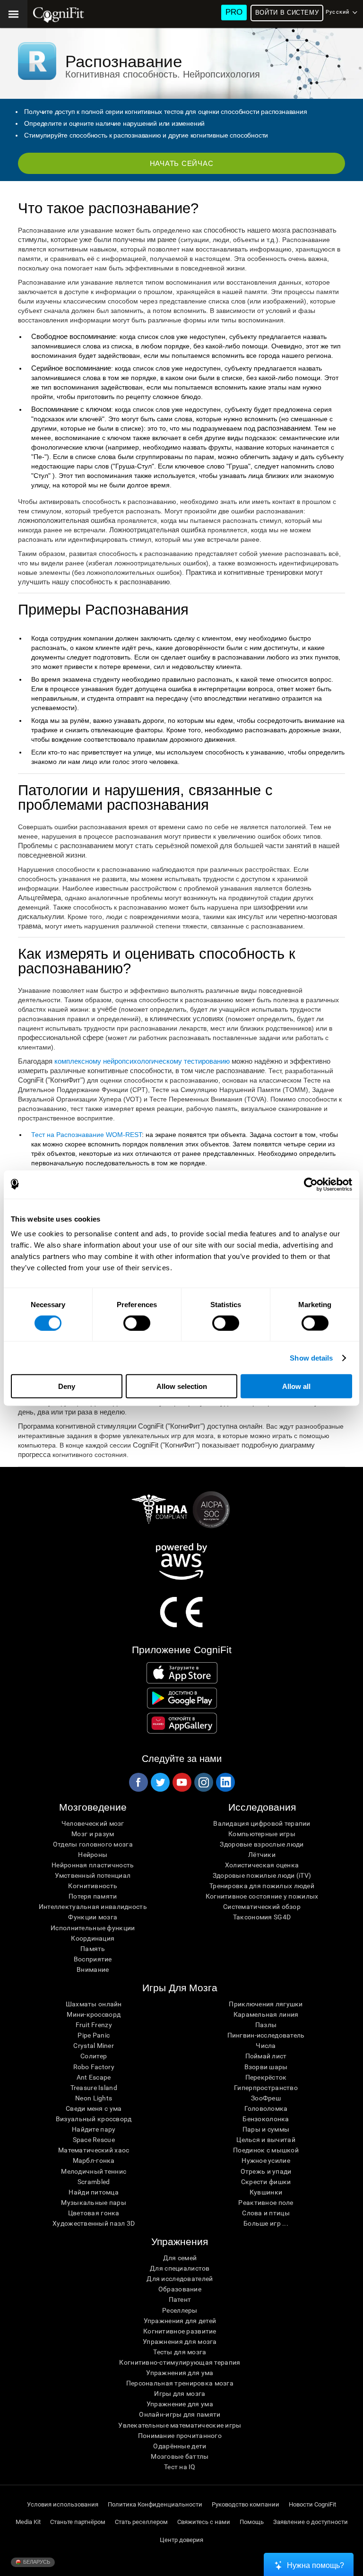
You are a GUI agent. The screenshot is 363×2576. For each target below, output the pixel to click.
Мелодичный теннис (94, 2171)
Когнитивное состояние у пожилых (262, 1896)
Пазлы (266, 2025)
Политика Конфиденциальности (155, 2504)
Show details (311, 1357)
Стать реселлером (141, 2522)
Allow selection (182, 1386)
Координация (93, 1938)
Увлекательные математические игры (180, 2425)
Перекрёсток (266, 2077)
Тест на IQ (180, 2467)
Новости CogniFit (312, 2504)
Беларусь (36, 2562)
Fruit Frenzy (94, 2025)
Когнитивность (93, 1886)
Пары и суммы (266, 2129)
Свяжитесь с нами (204, 2522)
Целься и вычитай (266, 2140)
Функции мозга (93, 1917)
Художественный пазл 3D (94, 2223)
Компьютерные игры (262, 1834)
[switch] (137, 1323)
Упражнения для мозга (180, 2342)
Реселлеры (180, 2310)
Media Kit (28, 2522)
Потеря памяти (93, 1896)
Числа (266, 2046)
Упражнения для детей (180, 2321)
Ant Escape (94, 2077)
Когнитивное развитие (180, 2331)
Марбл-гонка (94, 2160)
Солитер (94, 2056)
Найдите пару (94, 2129)
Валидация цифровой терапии (262, 1823)
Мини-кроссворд (94, 2014)
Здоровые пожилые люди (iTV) (262, 1875)
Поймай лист (266, 2056)
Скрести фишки (266, 2182)
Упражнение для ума (180, 2404)
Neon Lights (94, 2098)
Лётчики (262, 1855)
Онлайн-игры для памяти (180, 2414)
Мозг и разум (93, 1834)
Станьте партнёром (78, 2522)
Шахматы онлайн (94, 2004)
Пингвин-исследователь (266, 2035)
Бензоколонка (266, 2119)
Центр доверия (181, 2540)
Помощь (252, 2522)
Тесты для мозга (180, 2352)
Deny (67, 1386)
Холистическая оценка (262, 1865)
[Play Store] (182, 1698)
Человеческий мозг (93, 1823)
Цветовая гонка (94, 2213)
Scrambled (94, 2182)
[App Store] (182, 1673)
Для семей (180, 2258)
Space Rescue (94, 2140)
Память (93, 1949)
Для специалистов (180, 2268)
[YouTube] (181, 1782)
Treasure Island (94, 2088)
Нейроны (93, 1855)
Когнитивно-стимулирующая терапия (180, 2362)
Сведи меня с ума (94, 2108)
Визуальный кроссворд (94, 2119)
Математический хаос (94, 2150)
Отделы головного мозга (93, 1844)
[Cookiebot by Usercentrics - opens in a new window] (311, 1184)
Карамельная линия (266, 2014)
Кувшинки (266, 2192)
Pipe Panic (94, 2035)
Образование (180, 2289)
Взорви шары (266, 2067)
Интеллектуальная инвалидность (93, 1907)
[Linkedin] (225, 1782)
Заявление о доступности (311, 2522)
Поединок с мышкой (266, 2150)
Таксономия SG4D (262, 1917)
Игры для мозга (180, 2394)
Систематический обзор (262, 1907)
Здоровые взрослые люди (262, 1844)
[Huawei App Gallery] (182, 1723)
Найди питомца (94, 2192)
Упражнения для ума (180, 2373)
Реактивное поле (266, 2203)
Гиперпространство (266, 2088)
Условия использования (63, 2504)
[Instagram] (203, 1782)
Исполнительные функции (93, 1928)
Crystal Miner (94, 2046)
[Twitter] (160, 1782)
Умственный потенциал (93, 1875)
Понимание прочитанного (180, 2436)
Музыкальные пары (93, 2203)
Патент (180, 2299)
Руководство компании (246, 2504)
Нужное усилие (266, 2160)
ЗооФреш (266, 2098)
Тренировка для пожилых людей (262, 1886)
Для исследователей (180, 2279)
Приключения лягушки (266, 2004)
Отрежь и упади (266, 2171)
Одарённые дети (180, 2446)
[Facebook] (138, 1782)
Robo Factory (94, 2067)
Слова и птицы (266, 2213)
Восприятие (93, 1959)
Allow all (296, 1386)
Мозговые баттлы (180, 2456)
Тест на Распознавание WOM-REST (86, 1135)
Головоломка (266, 2108)
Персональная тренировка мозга (180, 2383)
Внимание (93, 1969)
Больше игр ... (266, 2223)
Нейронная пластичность (93, 1865)
